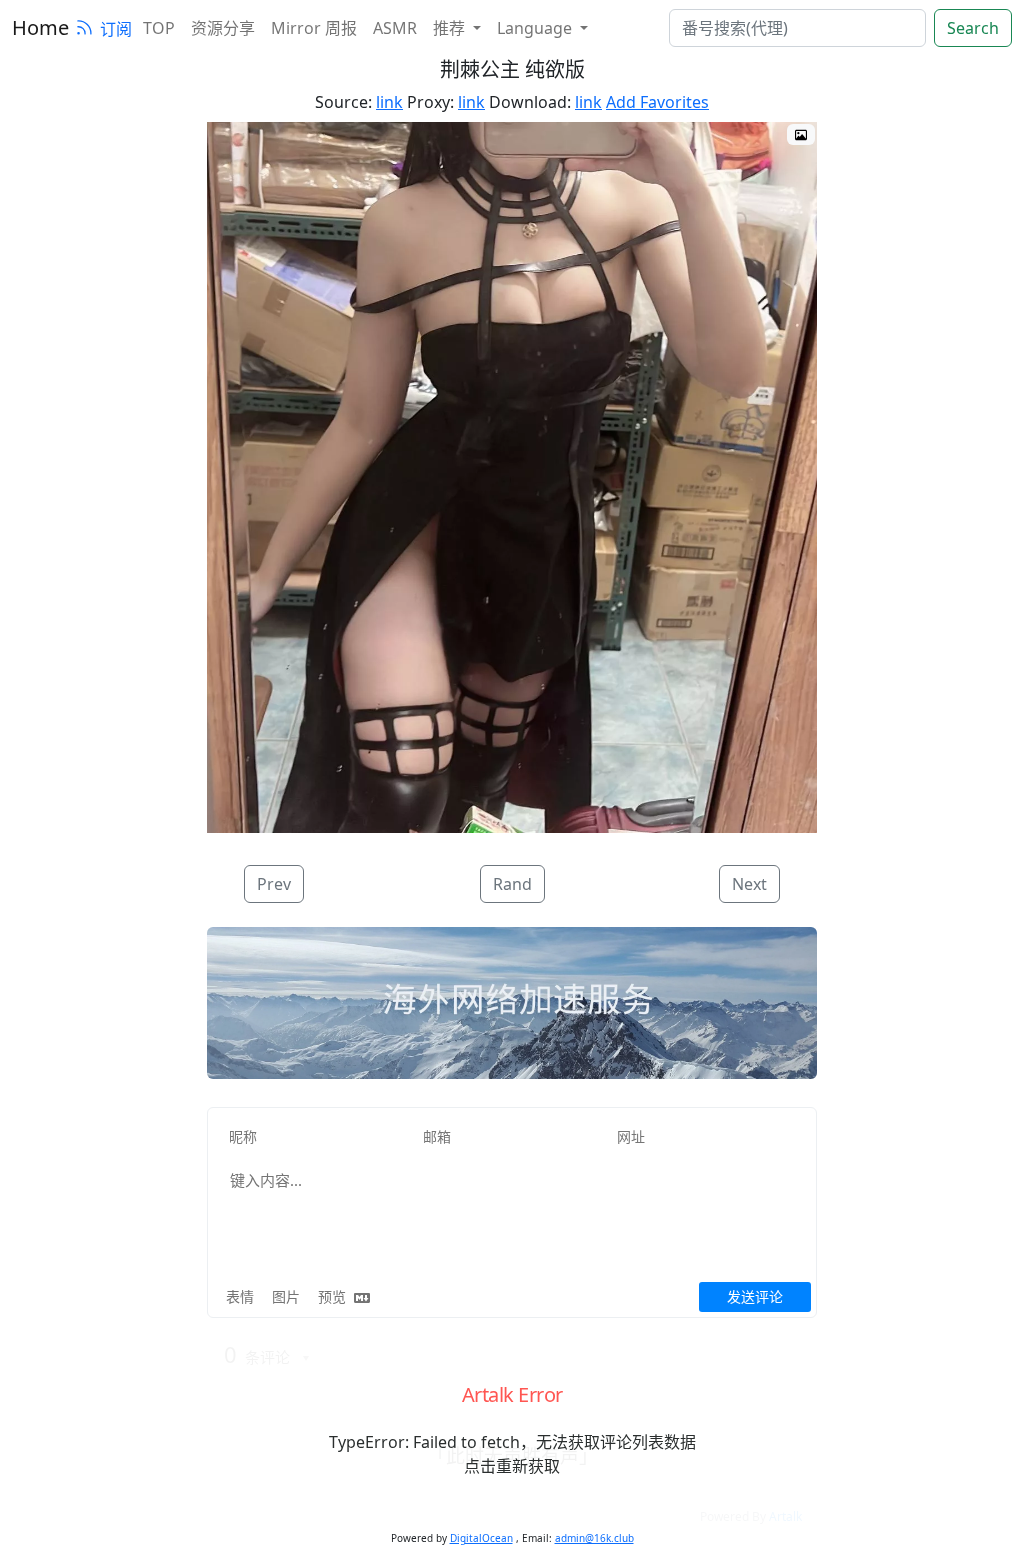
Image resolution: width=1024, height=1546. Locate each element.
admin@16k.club (594, 1538)
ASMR (395, 28)
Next (749, 884)
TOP (159, 28)
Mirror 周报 (314, 28)
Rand (512, 884)
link (389, 102)
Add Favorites (657, 102)
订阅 (116, 29)
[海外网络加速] (512, 1003)
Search (973, 28)
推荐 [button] (451, 28)
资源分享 (223, 28)
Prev (274, 884)
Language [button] (536, 28)
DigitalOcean (481, 1538)
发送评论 (755, 1296)
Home (40, 27)
